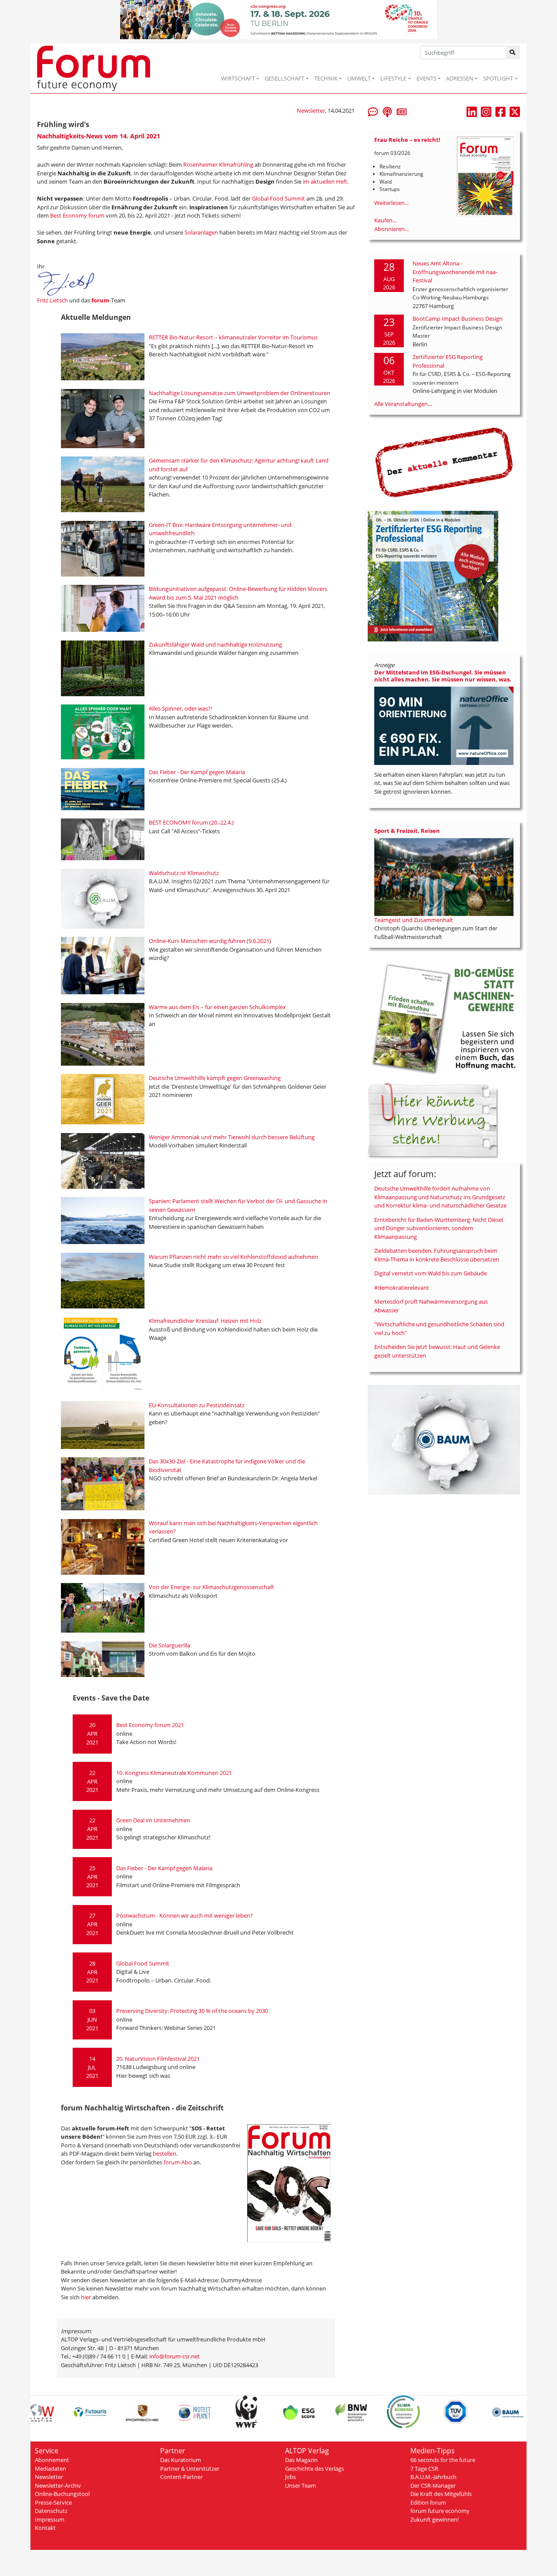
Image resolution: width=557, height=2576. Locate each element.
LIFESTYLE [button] (393, 78)
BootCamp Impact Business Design (458, 319)
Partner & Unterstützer (190, 2469)
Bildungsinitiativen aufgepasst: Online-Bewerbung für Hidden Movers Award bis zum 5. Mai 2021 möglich (238, 593)
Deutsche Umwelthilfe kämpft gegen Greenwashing (215, 1078)
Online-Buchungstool (62, 2494)
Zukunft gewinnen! (435, 2519)
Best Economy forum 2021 (150, 1725)
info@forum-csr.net (174, 2356)
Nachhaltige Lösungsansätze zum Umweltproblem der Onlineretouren (240, 393)
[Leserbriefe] (373, 111)
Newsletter (311, 111)
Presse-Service (53, 2502)
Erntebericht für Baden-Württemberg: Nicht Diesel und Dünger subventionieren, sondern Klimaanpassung (439, 1228)
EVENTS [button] (426, 78)
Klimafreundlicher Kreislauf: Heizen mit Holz (205, 1321)
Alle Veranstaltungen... (403, 404)
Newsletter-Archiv (58, 2485)
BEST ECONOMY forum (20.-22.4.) (191, 822)
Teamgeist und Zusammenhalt (414, 920)
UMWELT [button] (359, 78)
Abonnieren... (391, 229)
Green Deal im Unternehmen (153, 1820)
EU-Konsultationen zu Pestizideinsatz (197, 1405)
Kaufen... (385, 220)
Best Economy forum (77, 215)
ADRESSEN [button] (460, 78)
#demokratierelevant (402, 1288)
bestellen (164, 2153)
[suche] (513, 52)
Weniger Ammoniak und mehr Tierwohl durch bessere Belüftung (232, 1137)
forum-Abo (178, 2162)
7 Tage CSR (424, 2469)
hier (86, 2297)
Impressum (50, 2519)
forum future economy (440, 2511)
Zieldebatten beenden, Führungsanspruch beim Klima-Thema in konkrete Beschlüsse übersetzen (437, 1255)
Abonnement (52, 2460)
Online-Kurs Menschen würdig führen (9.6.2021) (210, 941)
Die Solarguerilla (169, 1645)
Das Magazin (301, 2460)
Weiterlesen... (391, 203)
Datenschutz (51, 2511)
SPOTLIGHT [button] (498, 78)
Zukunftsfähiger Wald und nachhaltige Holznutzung (215, 644)
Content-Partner (181, 2477)
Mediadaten (50, 2469)
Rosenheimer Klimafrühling (218, 164)
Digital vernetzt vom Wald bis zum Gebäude (431, 1273)
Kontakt (45, 2528)
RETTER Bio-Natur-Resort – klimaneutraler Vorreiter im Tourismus (233, 337)
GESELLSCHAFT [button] (284, 78)
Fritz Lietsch (52, 300)
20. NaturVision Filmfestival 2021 (158, 2059)
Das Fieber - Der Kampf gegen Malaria (197, 772)
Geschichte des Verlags (314, 2469)
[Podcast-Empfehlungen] (387, 111)
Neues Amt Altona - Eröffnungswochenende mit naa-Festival (455, 272)
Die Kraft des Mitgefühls (441, 2494)
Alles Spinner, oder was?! (180, 708)
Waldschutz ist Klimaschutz (184, 873)
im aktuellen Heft (325, 181)
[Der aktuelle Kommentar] (444, 462)
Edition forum (428, 2502)
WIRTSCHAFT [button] (238, 78)
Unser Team (300, 2485)
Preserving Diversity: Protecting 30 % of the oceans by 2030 (192, 2011)
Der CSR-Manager (433, 2485)
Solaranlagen (202, 232)
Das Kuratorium (181, 2460)
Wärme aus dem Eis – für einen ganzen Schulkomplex (217, 1007)
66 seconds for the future (443, 2460)
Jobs (290, 2477)
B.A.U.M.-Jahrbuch (433, 2477)
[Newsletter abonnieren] (402, 111)
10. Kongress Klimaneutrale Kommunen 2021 (174, 1773)
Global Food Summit (278, 198)
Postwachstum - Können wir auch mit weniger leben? (185, 1915)
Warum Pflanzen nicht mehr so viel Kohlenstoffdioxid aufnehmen (233, 1257)
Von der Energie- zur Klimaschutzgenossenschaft (212, 1587)
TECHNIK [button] (326, 78)
